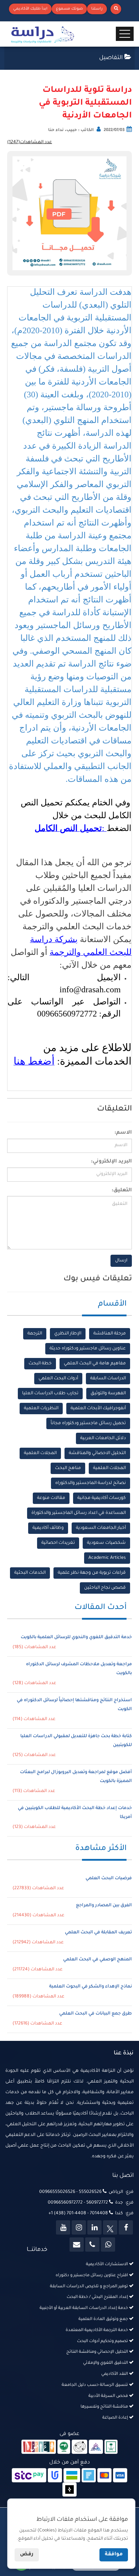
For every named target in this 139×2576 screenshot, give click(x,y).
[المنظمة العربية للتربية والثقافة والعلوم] (64, 2447)
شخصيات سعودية (106, 1543)
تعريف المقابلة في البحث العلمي (98, 1933)
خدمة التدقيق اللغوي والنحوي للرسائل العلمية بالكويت (76, 1637)
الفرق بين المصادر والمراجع (104, 1906)
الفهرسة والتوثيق (108, 1394)
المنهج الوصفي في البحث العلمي (97, 1960)
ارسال (121, 1261)
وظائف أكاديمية (48, 1528)
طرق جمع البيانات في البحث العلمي (96, 2014)
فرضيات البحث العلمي (109, 1879)
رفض (27, 2555)
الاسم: (123, 1133)
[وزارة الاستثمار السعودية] (111, 2447)
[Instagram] (79, 2227)
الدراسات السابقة (108, 1379)
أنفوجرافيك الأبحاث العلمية (98, 1409)
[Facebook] (126, 2227)
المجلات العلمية (40, 1453)
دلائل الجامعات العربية (103, 1438)
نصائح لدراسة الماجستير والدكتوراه (91, 1483)
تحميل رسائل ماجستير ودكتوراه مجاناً (88, 1423)
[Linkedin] (94, 2227)
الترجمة (35, 1334)
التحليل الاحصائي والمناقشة (97, 1453)
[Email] (77, 2245)
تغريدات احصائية (58, 1543)
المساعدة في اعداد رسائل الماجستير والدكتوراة (79, 1513)
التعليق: (122, 1191)
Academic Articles (107, 1558)
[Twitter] (110, 2227)
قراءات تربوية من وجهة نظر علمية (92, 1573)
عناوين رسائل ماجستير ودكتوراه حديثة (88, 1349)
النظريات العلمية (41, 1409)
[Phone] (92, 2245)
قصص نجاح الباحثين (105, 1588)
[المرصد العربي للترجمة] (79, 2447)
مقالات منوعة (51, 1498)
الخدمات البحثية (30, 1573)
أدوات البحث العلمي (58, 1379)
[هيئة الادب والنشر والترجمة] (39, 2447)
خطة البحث (40, 1364)
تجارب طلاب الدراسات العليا (50, 1394)
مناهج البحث (68, 1468)
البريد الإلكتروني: (111, 1162)
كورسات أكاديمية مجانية (102, 1498)
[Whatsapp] (108, 2245)
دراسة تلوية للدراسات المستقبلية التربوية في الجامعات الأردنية (85, 103)
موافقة (114, 2555)
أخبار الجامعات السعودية (101, 1528)
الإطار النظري (68, 1334)
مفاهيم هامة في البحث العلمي (95, 1364)
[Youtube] (63, 2227)
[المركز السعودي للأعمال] (96, 2447)
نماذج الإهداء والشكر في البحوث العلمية (91, 1987)
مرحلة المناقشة (110, 1334)
